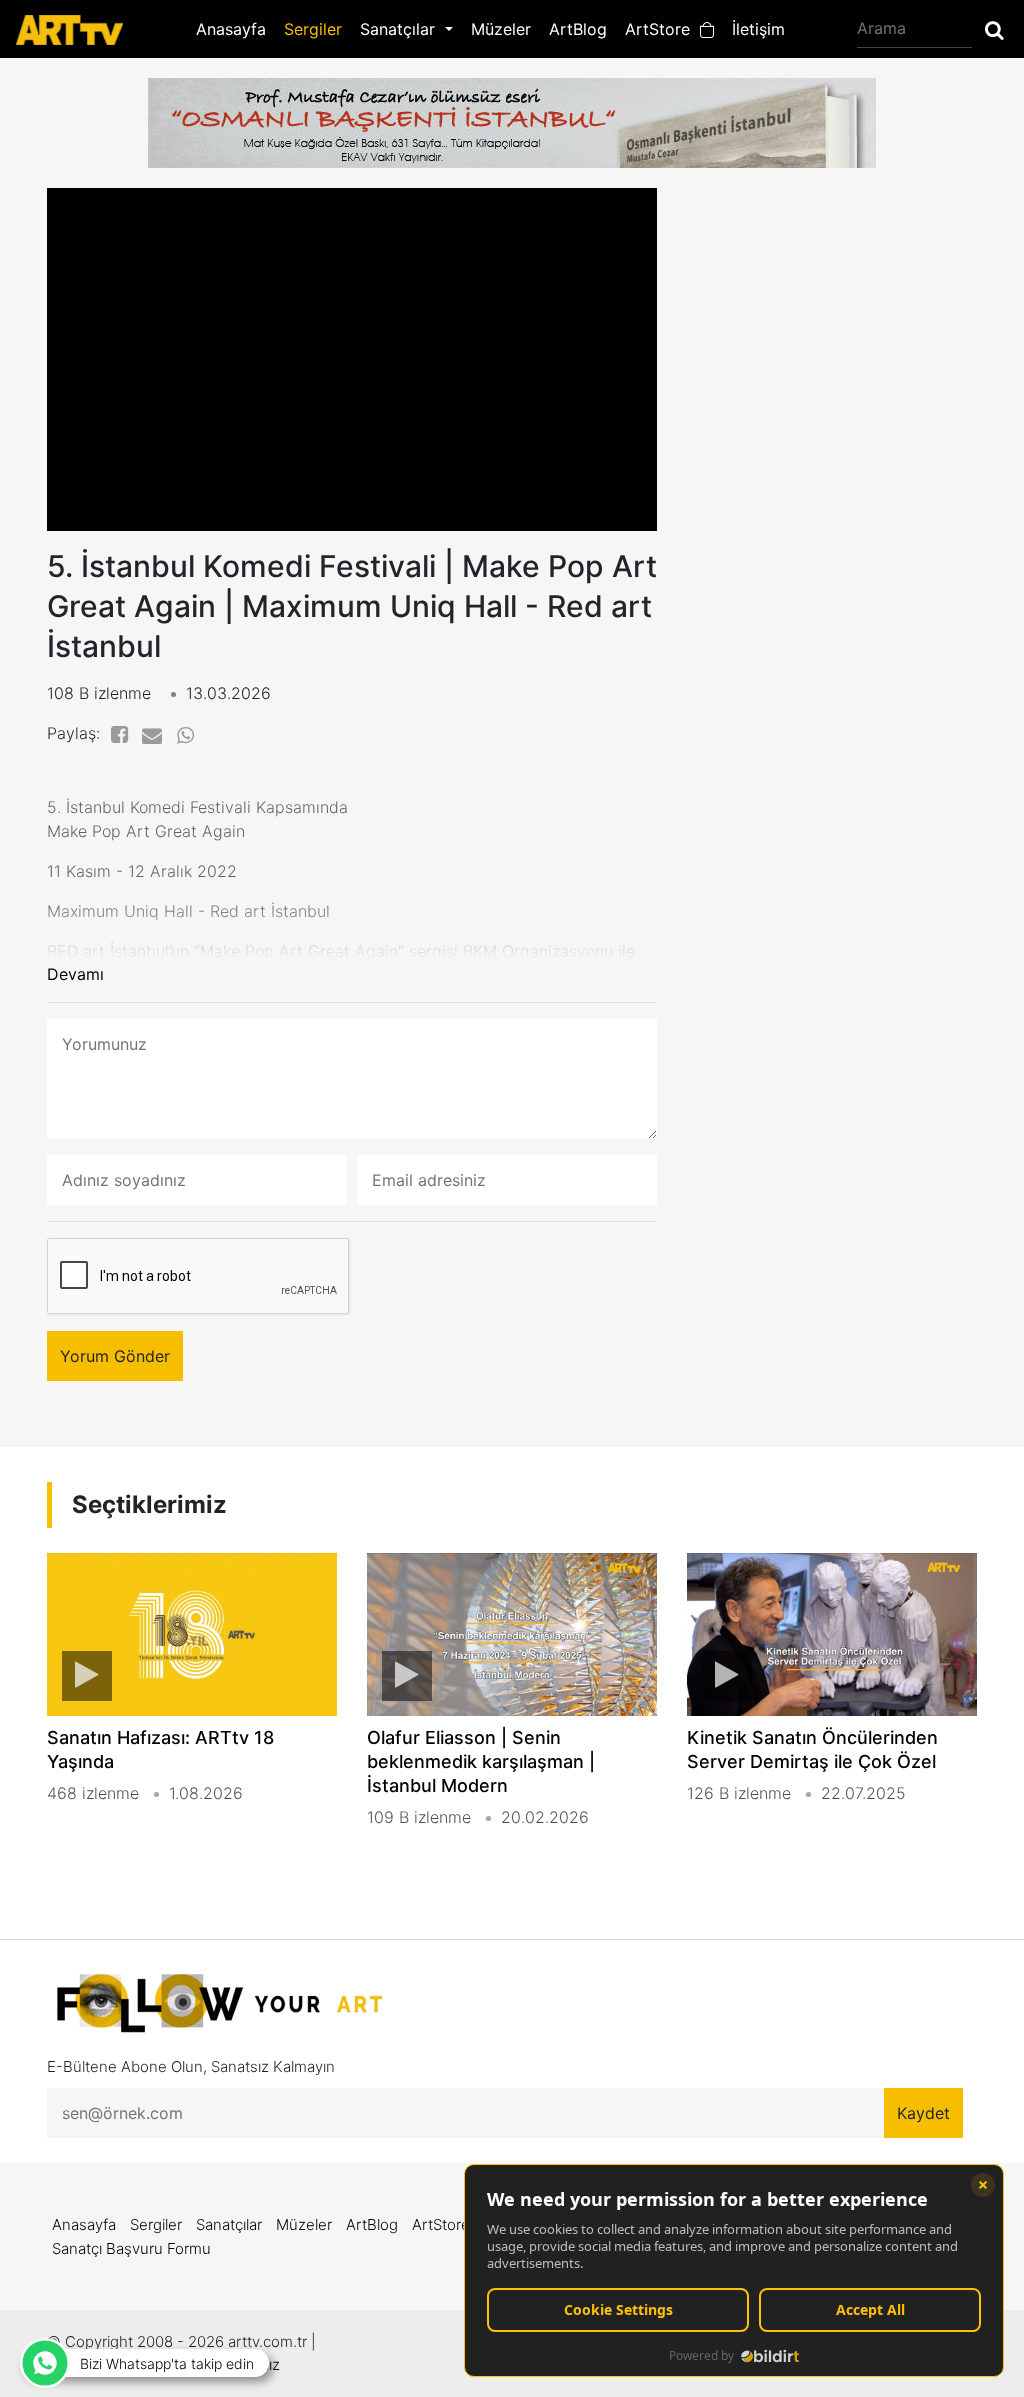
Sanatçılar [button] (400, 29)
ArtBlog (578, 29)
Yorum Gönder (115, 1356)
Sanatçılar (229, 2224)
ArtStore (662, 29)
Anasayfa (231, 29)
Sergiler (313, 29)
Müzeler (501, 29)
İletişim (758, 29)
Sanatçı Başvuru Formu (131, 2248)
